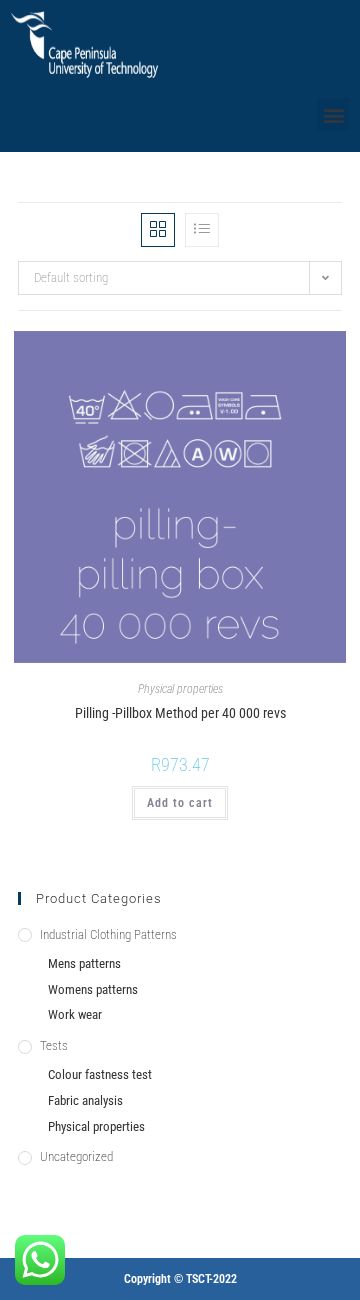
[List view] (202, 230)
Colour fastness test (100, 1074)
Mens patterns (84, 963)
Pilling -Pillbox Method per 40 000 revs (180, 713)
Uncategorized (76, 1156)
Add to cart (180, 803)
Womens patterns (93, 989)
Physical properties (180, 689)
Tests (54, 1045)
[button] (333, 114)
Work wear (75, 1014)
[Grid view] (158, 230)
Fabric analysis (85, 1100)
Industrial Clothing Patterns (108, 934)
